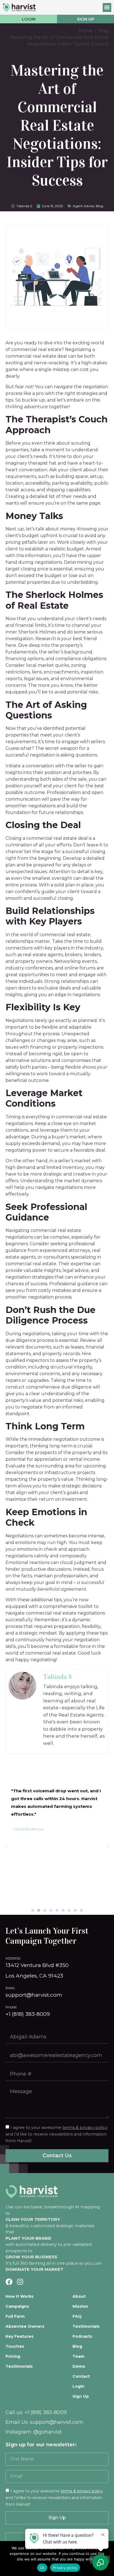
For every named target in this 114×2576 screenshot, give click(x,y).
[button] (107, 7)
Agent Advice (83, 206)
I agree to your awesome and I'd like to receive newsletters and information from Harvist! (54, 2498)
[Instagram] (20, 2282)
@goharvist (47, 2432)
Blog (99, 206)
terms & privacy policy (85, 2128)
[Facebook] (9, 2282)
